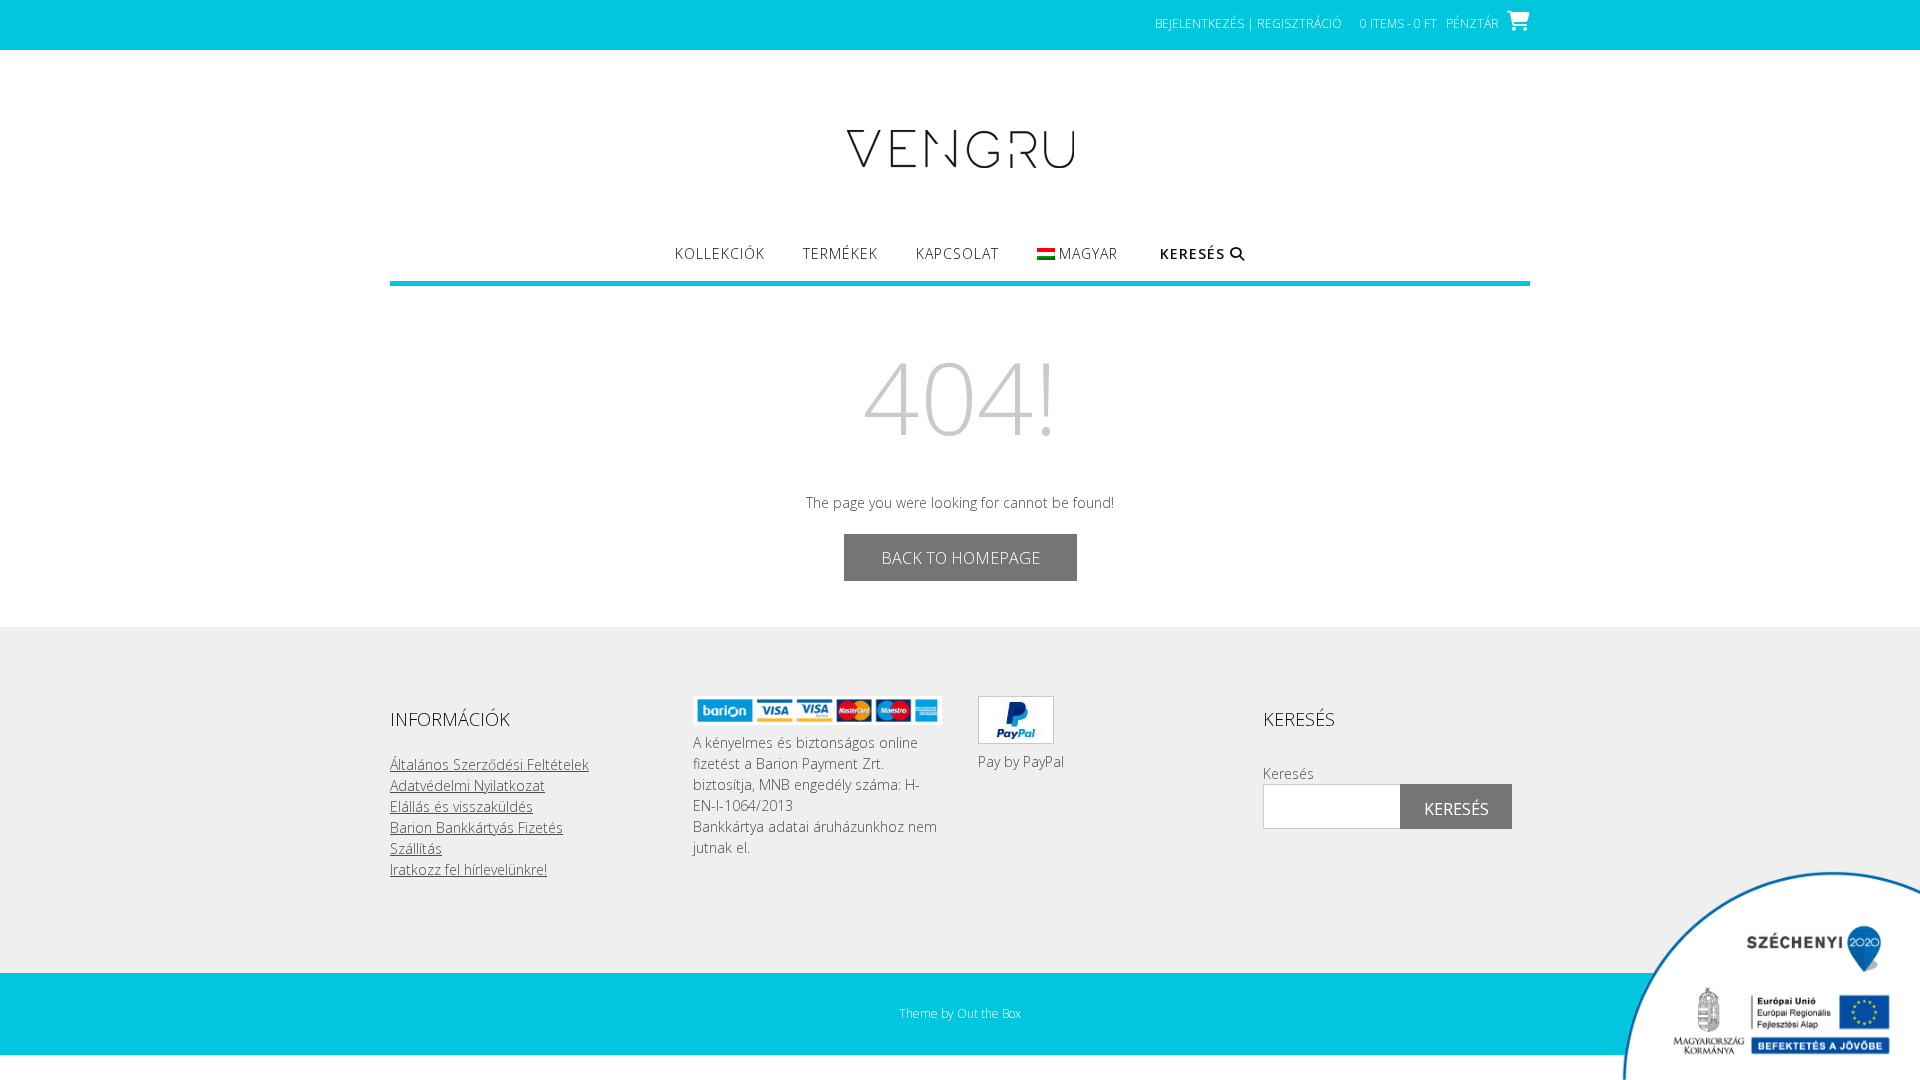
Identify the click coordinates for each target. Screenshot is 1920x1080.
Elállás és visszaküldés (461, 806)
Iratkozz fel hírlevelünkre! (468, 869)
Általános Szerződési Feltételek (489, 764)
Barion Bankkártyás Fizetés (476, 827)
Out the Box (989, 1013)
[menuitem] (1077, 262)
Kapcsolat (957, 253)
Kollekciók (720, 253)
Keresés (1288, 773)
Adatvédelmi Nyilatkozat (467, 785)
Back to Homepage (960, 558)
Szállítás (416, 848)
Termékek (840, 253)
